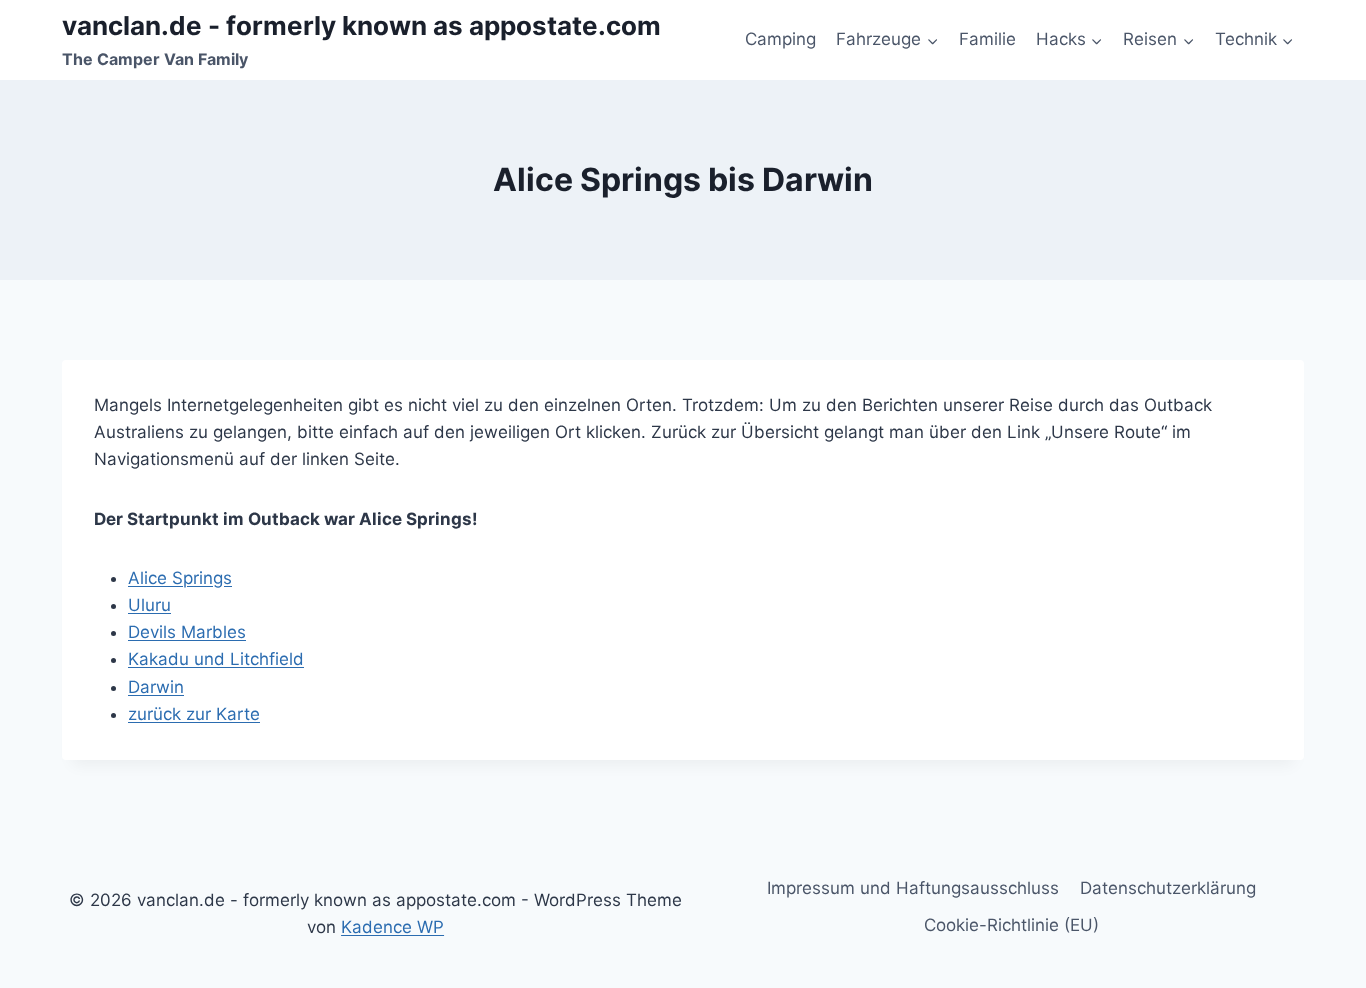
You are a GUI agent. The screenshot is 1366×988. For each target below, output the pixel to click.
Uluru (149, 605)
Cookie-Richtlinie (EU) (1011, 925)
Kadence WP (392, 927)
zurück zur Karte (194, 714)
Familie (987, 39)
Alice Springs (180, 578)
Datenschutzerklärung (1168, 888)
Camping (780, 39)
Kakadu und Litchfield (216, 659)
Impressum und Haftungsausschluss (913, 888)
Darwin (156, 687)
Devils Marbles (187, 632)
